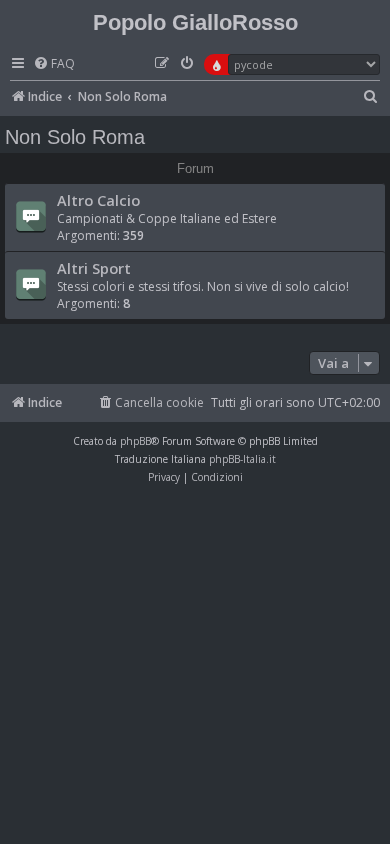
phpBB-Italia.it (242, 459)
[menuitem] (54, 64)
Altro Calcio (98, 200)
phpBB (135, 441)
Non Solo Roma (75, 137)
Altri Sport (94, 268)
